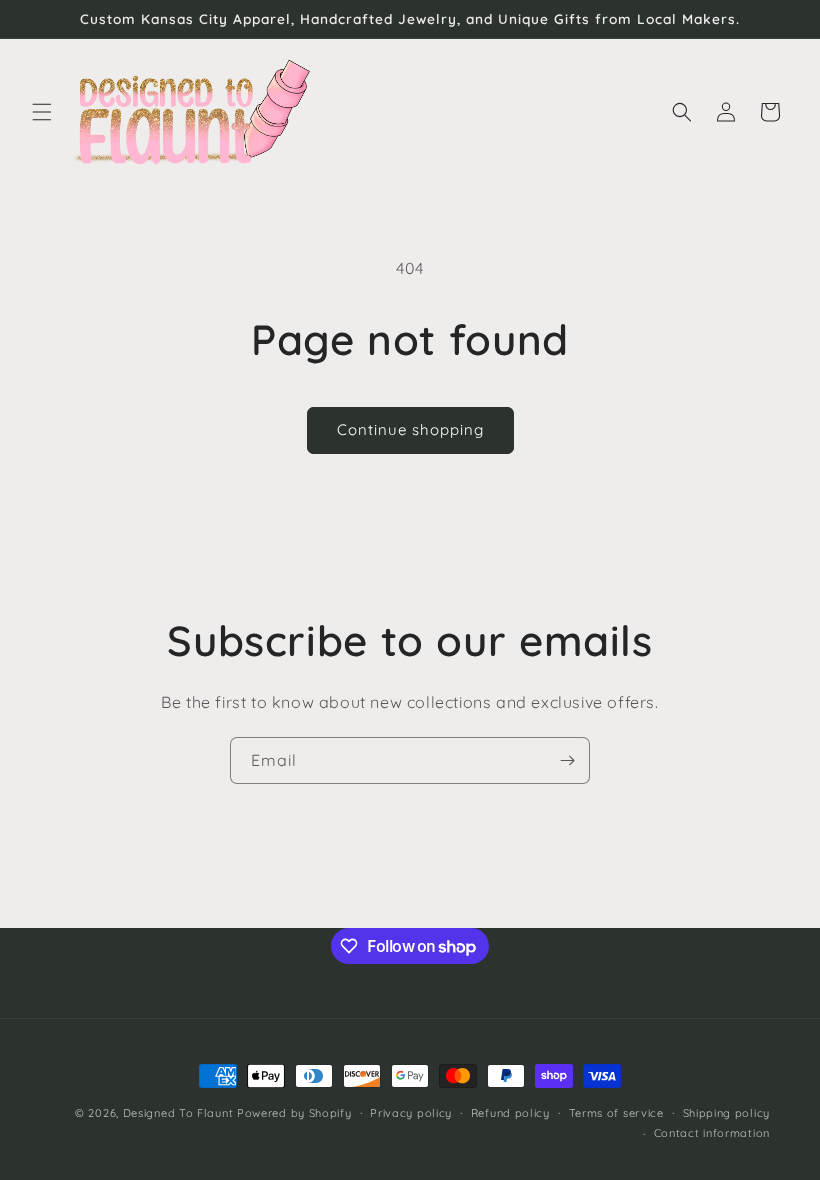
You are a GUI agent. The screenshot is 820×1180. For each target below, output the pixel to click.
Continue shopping (410, 429)
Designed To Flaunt (178, 1113)
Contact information (712, 1133)
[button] (42, 112)
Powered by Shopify (294, 1113)
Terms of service (616, 1113)
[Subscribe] (567, 760)
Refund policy (510, 1113)
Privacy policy (411, 1113)
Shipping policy (727, 1113)
